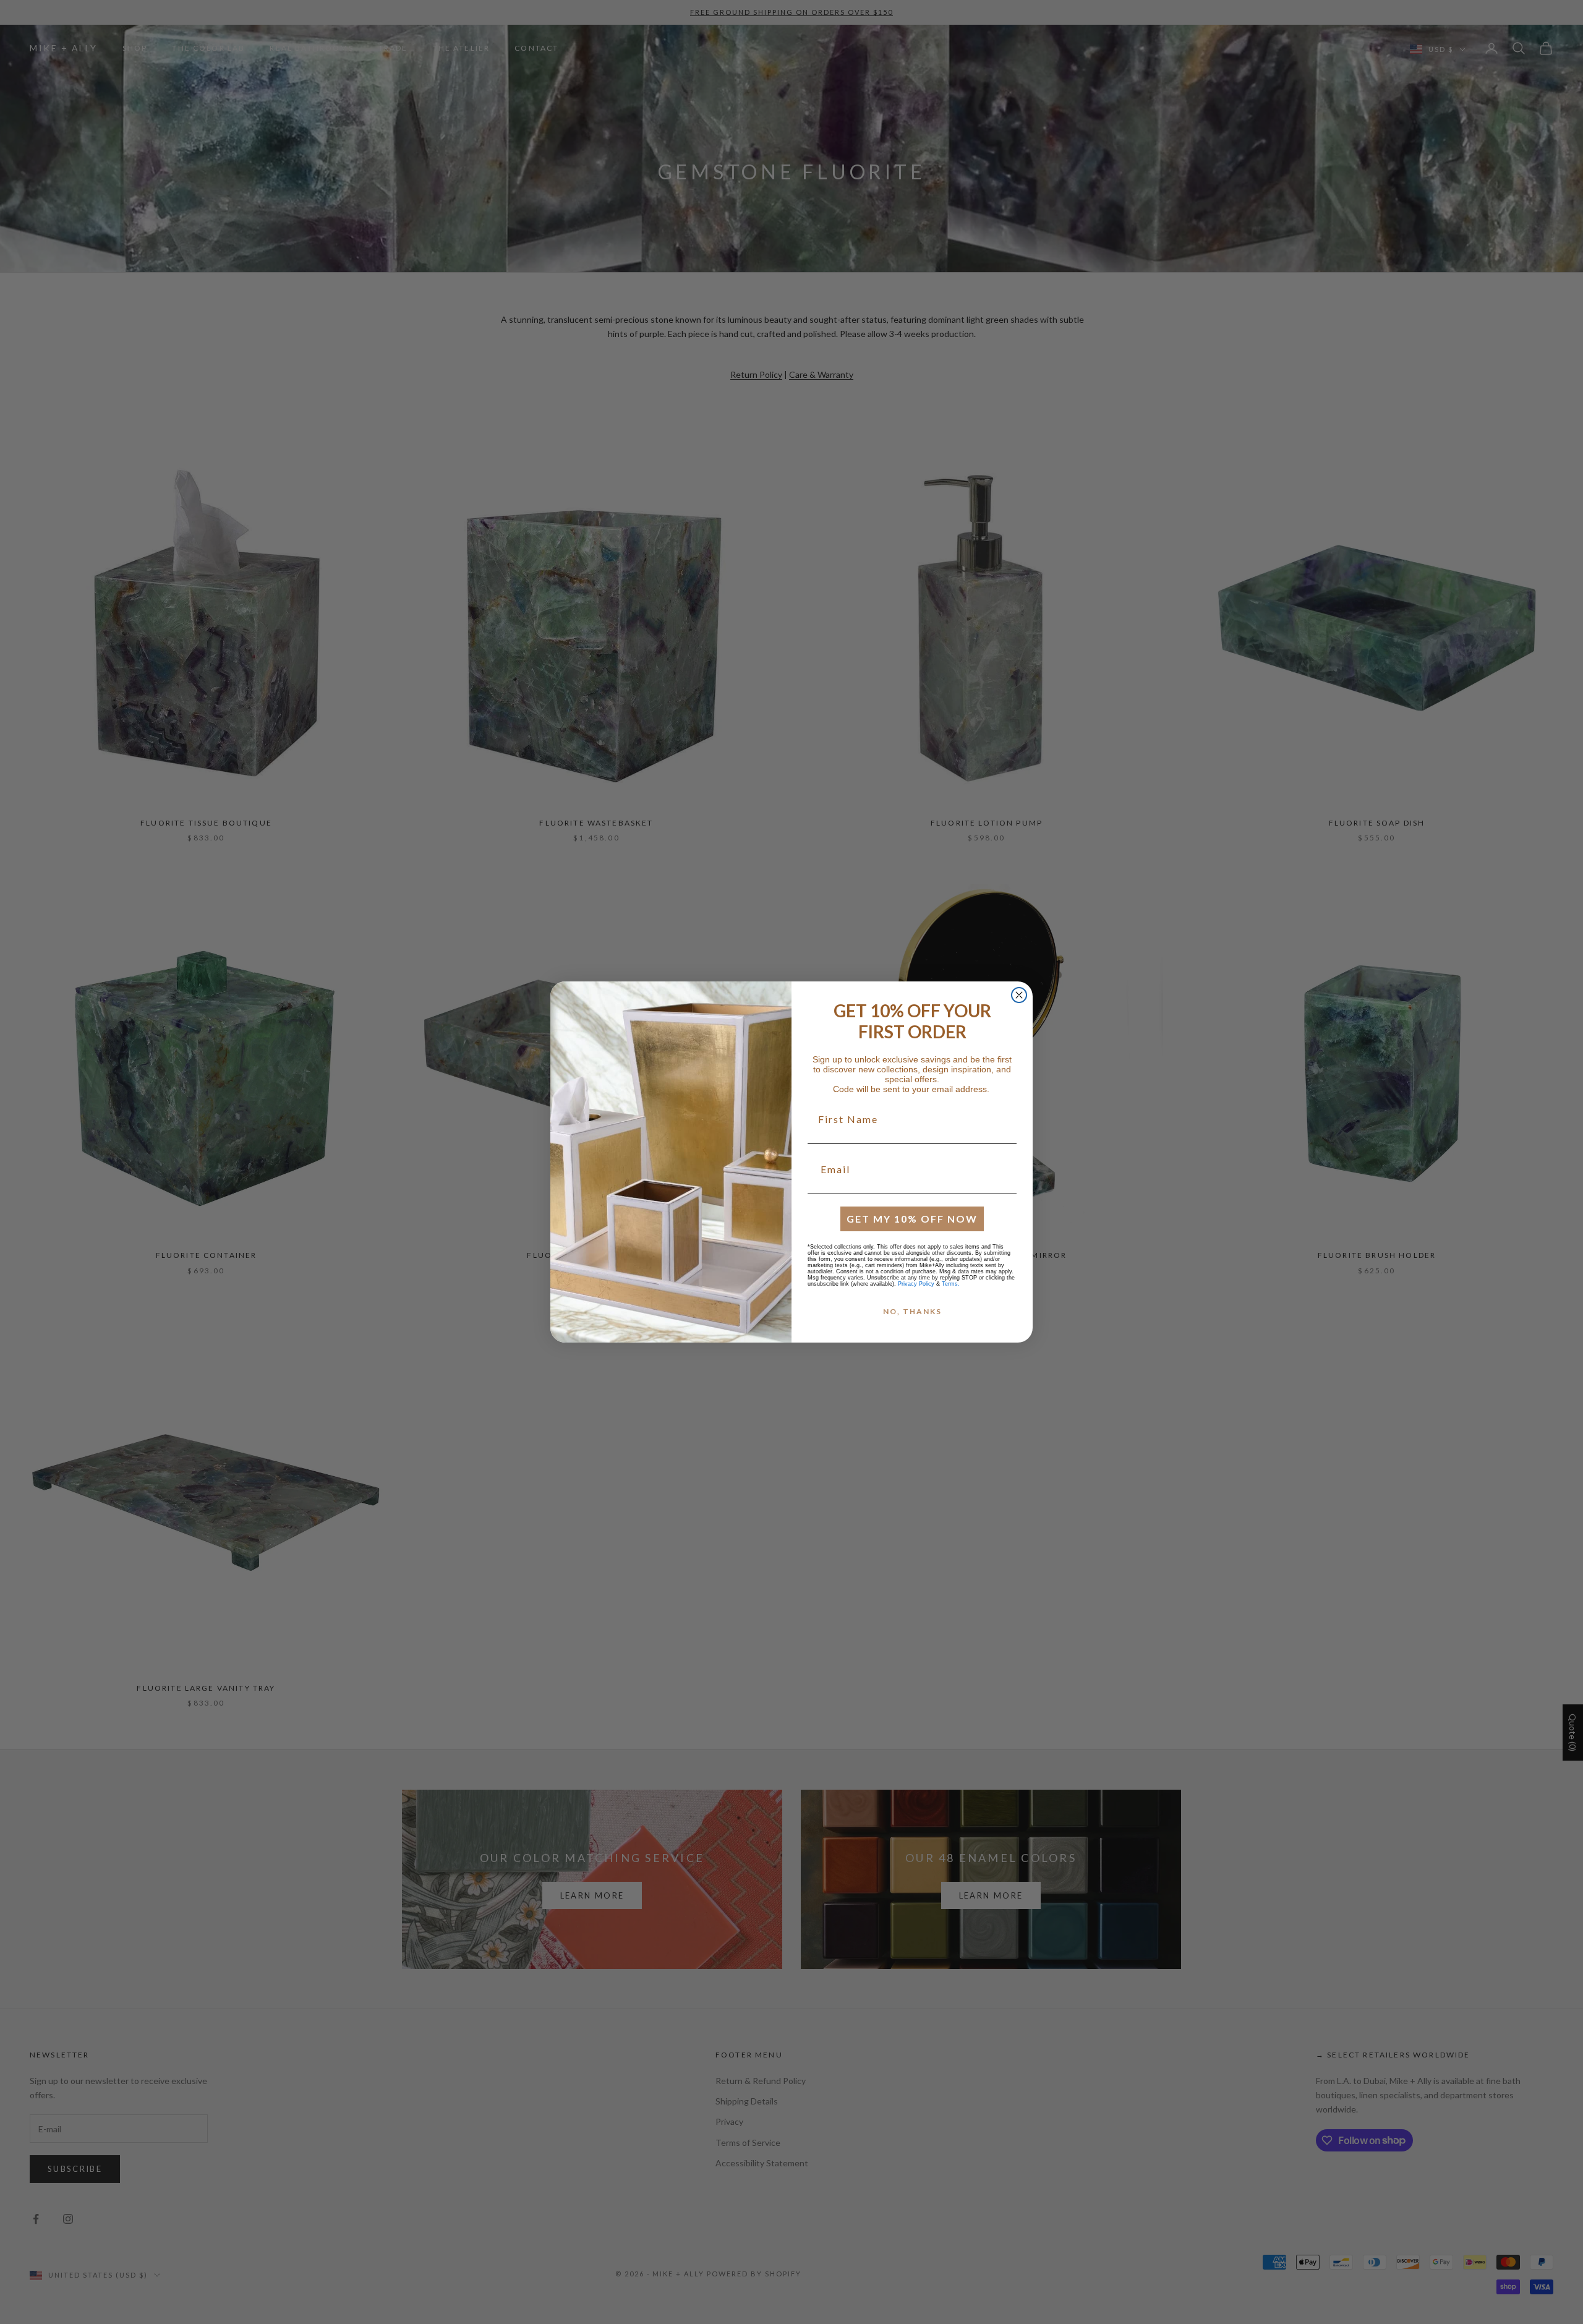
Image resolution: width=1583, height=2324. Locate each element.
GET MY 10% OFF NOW (912, 1219)
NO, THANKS (912, 1311)
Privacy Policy (916, 1284)
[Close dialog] (1019, 995)
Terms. (951, 1284)
